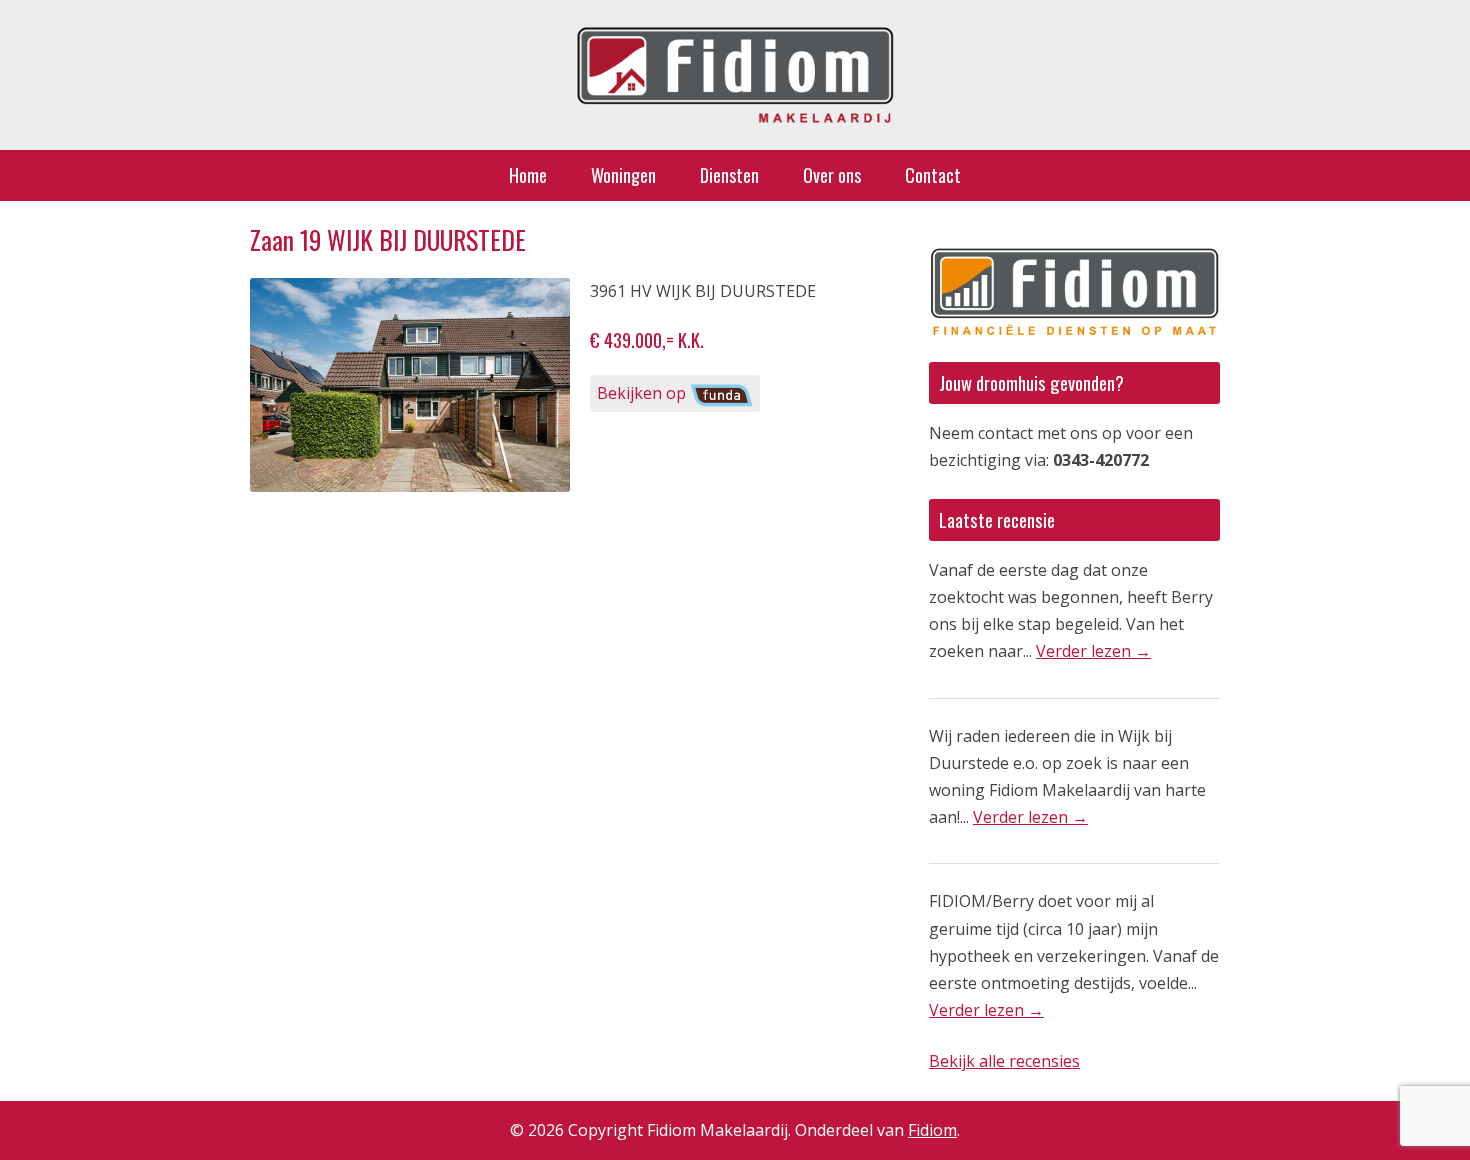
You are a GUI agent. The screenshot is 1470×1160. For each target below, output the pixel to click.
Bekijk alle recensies (1004, 1061)
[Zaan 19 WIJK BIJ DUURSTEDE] (410, 385)
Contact (933, 175)
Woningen (623, 175)
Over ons (832, 175)
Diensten (729, 175)
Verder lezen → (1093, 651)
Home (528, 175)
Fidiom (932, 1130)
